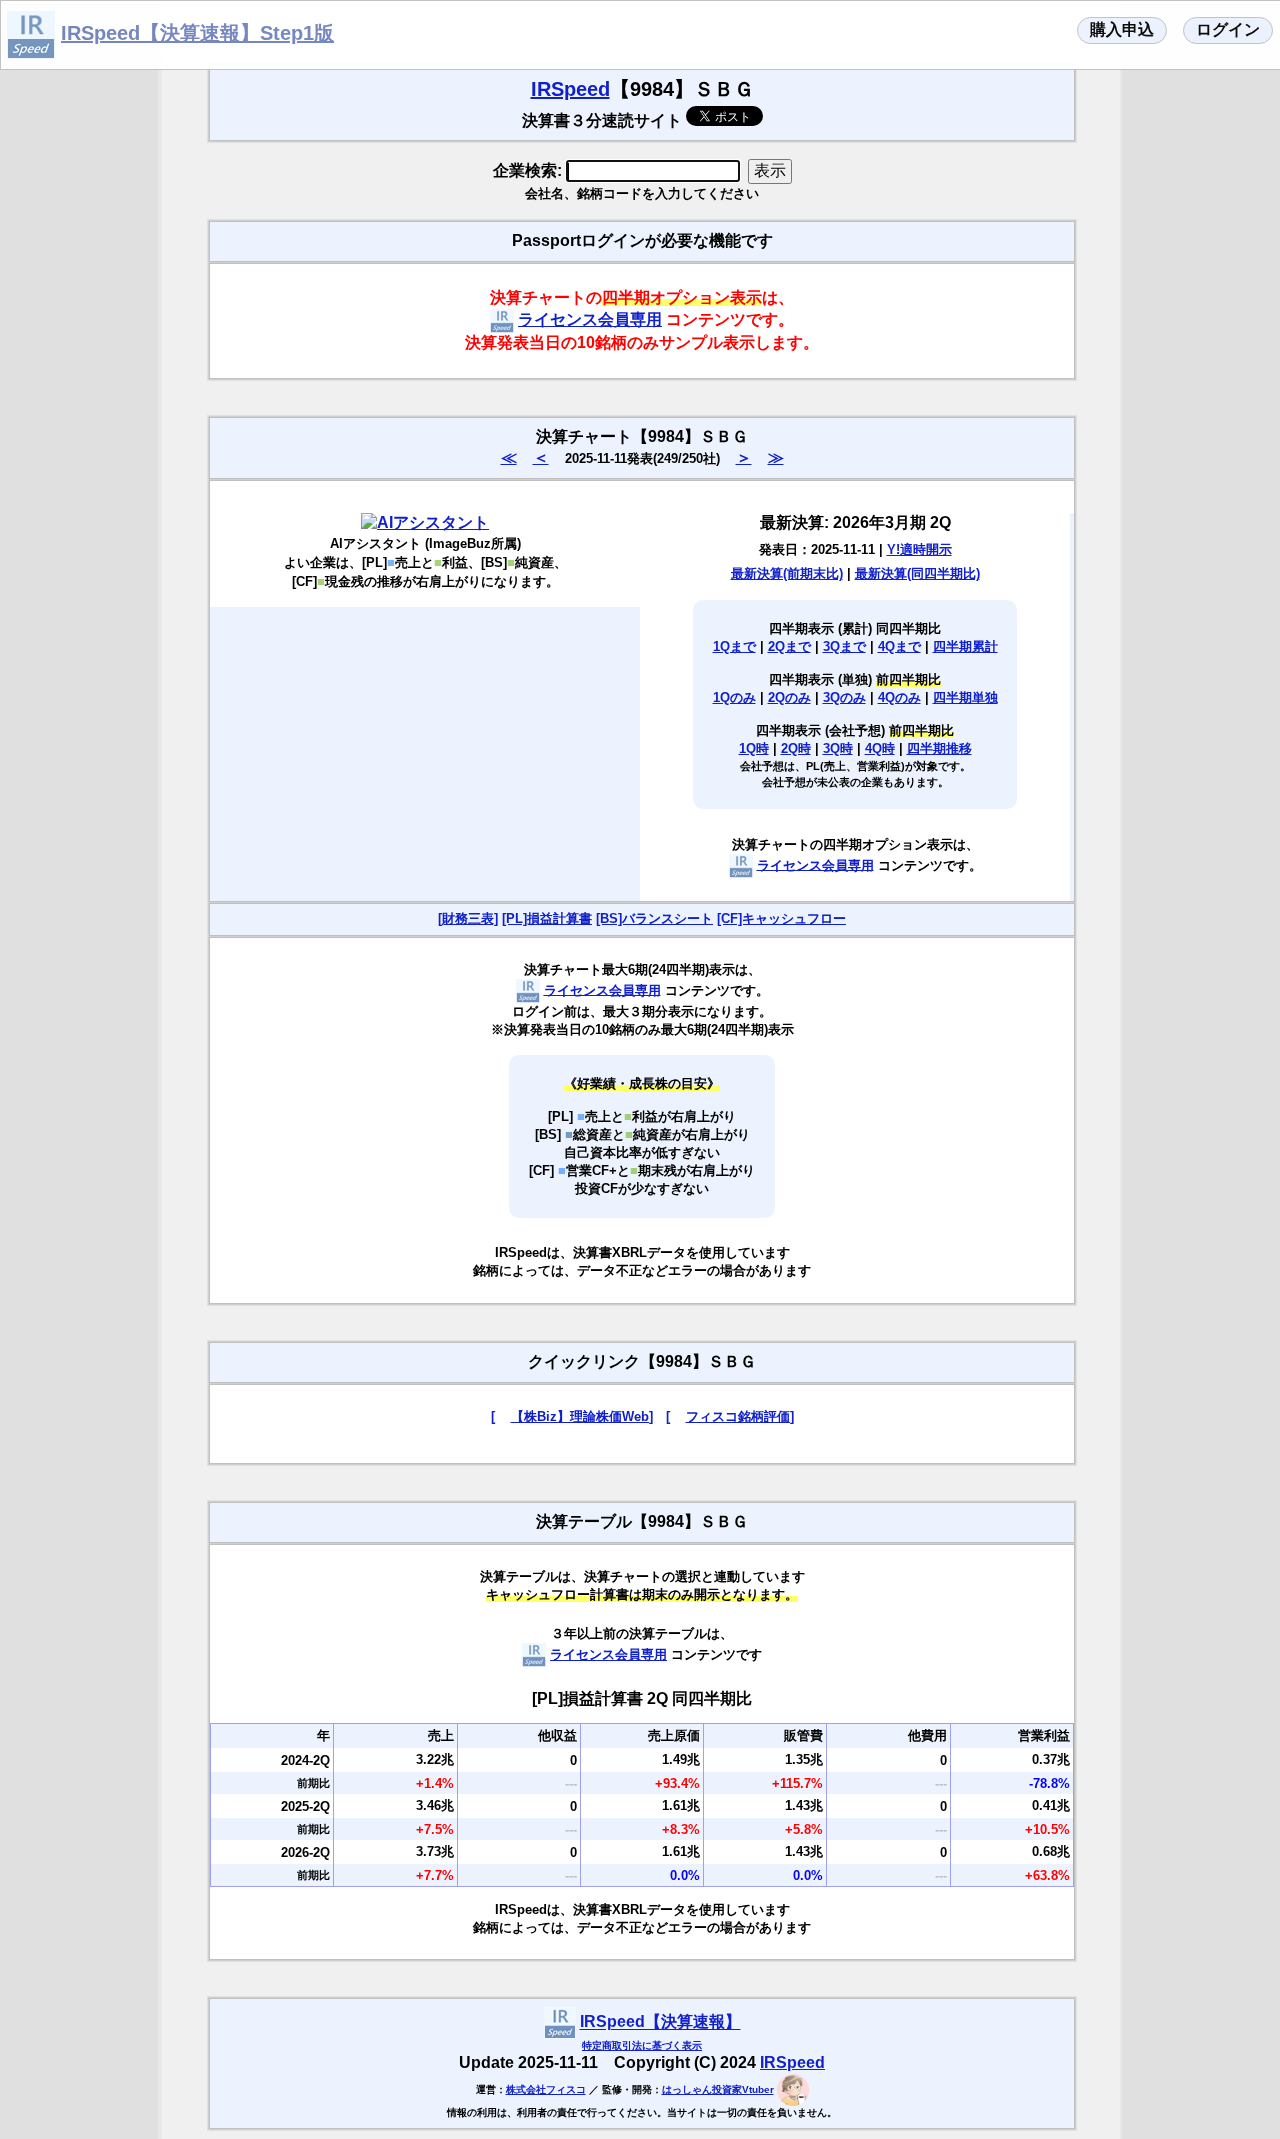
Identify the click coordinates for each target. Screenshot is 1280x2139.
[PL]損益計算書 (547, 918)
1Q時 (754, 748)
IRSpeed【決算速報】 (660, 2022)
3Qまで (844, 646)
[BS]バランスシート (654, 918)
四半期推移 (939, 748)
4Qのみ (899, 697)
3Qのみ (844, 697)
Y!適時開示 (919, 549)
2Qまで (789, 646)
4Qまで (899, 646)
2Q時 (796, 748)
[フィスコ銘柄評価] (730, 1416)
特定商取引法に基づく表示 (642, 2045)
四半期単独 (965, 697)
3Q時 (838, 748)
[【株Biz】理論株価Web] (572, 1416)
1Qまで (734, 646)
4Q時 (880, 748)
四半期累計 (965, 646)
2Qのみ (789, 697)
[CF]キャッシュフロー (781, 918)
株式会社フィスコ (546, 2089)
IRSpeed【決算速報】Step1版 (197, 33)
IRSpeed (570, 89)
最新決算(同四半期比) (917, 573)
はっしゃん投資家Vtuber (718, 2089)
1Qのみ (734, 697)
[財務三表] (468, 918)
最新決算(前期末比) (787, 573)
